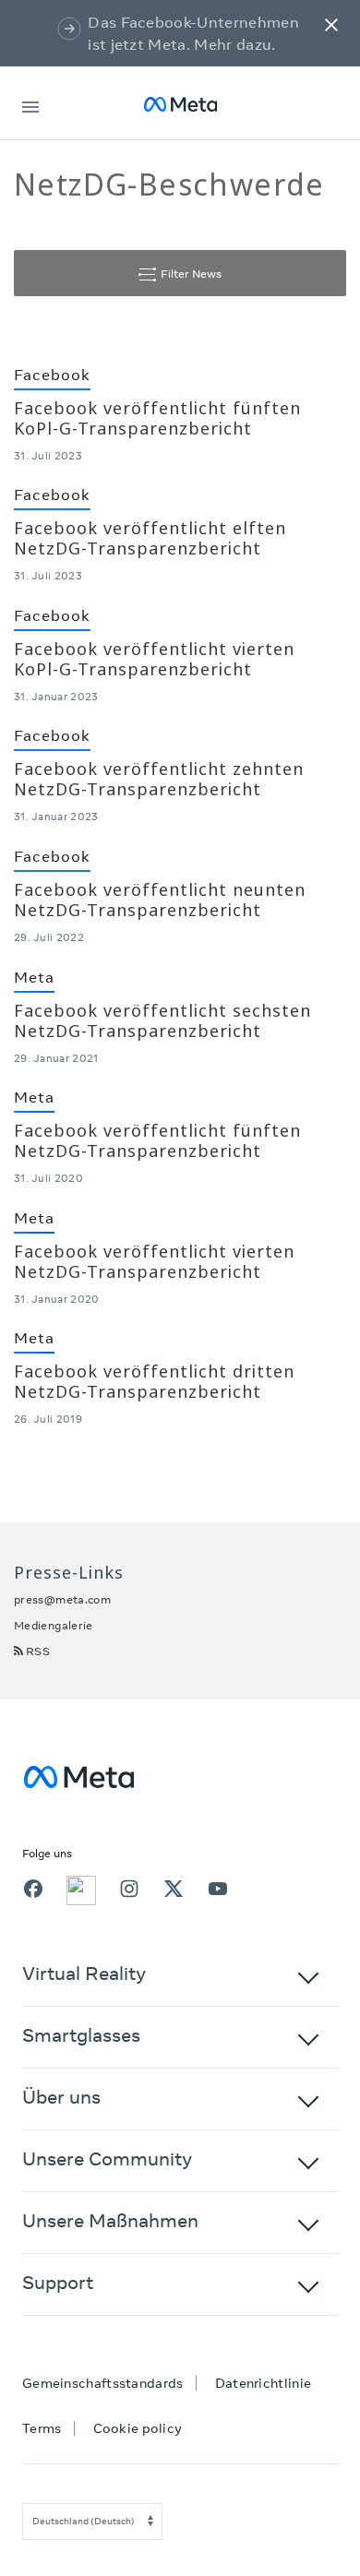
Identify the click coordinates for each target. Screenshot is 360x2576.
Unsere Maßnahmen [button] (110, 2220)
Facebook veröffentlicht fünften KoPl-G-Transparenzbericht (157, 418)
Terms (42, 2428)
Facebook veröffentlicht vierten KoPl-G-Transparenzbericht (154, 659)
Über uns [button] (61, 2097)
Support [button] (58, 2282)
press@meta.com (62, 1599)
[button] (331, 24)
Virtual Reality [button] (84, 1973)
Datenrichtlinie (264, 2383)
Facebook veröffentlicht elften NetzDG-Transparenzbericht (150, 538)
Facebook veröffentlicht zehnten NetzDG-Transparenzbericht (159, 779)
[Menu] (30, 104)
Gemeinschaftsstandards (103, 2383)
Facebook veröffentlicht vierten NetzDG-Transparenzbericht (154, 1261)
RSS (38, 1651)
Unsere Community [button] (107, 2159)
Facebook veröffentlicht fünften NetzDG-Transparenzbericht (157, 1140)
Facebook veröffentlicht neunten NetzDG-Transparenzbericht (160, 900)
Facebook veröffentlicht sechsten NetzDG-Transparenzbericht (162, 1020)
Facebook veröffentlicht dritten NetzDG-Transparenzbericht (154, 1381)
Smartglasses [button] (81, 2035)
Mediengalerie (54, 1625)
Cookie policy (138, 2428)
